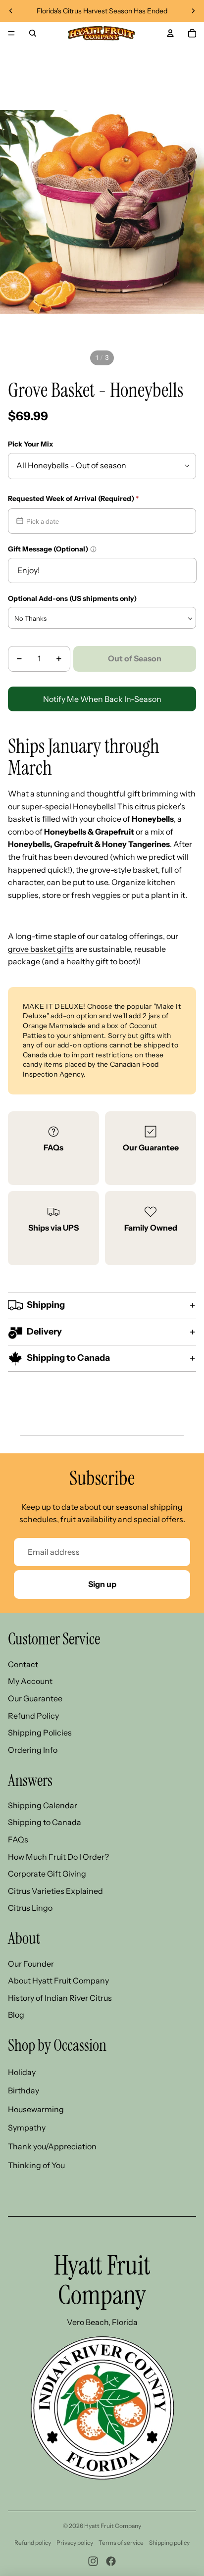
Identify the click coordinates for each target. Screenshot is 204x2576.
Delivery (44, 1332)
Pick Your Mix (30, 444)
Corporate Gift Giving (47, 1874)
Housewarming (36, 2109)
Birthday (24, 2090)
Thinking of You (36, 2165)
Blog (16, 2015)
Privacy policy (75, 2543)
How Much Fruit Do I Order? (58, 1857)
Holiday (22, 2072)
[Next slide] (193, 11)
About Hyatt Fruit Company (58, 1981)
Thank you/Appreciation (52, 2146)
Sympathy (27, 2128)
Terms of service (121, 2543)
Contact (23, 1664)
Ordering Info (33, 1750)
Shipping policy (169, 2543)
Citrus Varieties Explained (55, 1891)
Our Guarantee (151, 1147)
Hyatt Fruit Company (113, 2526)
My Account (30, 1681)
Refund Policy (33, 1716)
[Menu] (11, 33)
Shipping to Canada (68, 1358)
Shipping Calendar (43, 1805)
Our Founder (31, 1964)
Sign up (102, 1584)
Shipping (46, 1305)
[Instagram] (93, 2561)
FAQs (53, 1147)
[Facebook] (111, 2561)
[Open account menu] (170, 33)
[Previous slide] (11, 11)
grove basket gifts (41, 949)
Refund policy (33, 2543)
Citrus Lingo (30, 1908)
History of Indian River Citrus (60, 1998)
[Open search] (33, 33)
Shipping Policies (40, 1733)
